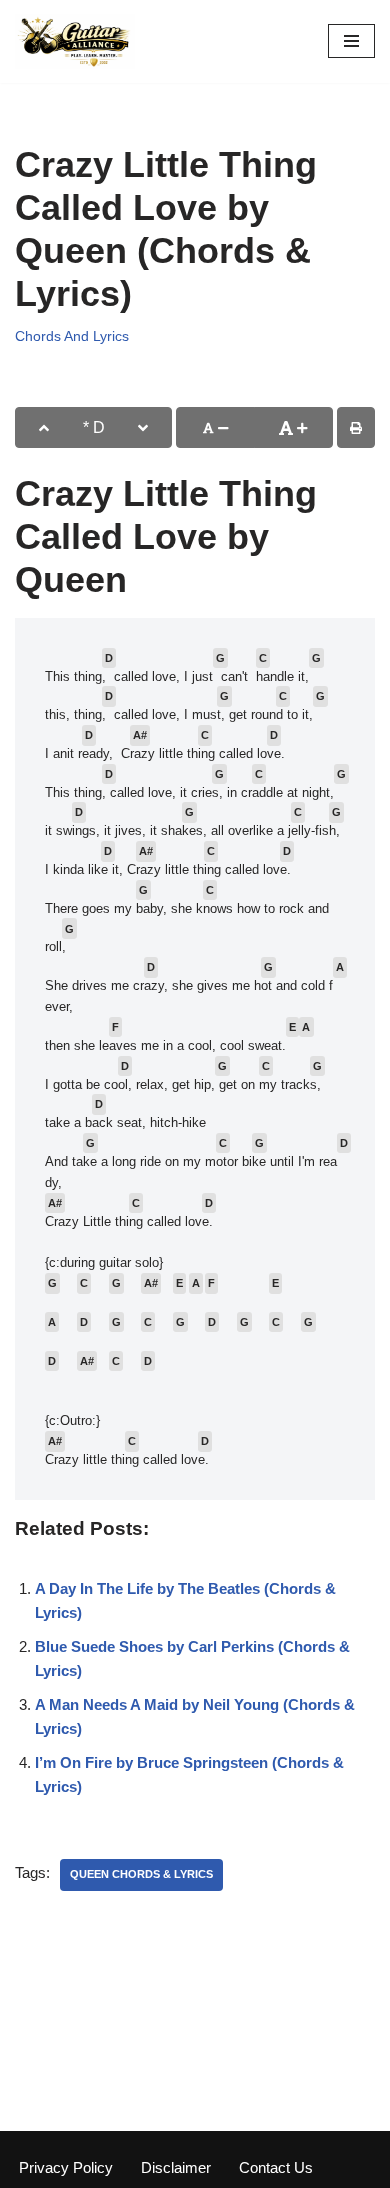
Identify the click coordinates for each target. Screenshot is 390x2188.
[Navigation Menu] (351, 41)
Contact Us (276, 2167)
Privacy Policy (66, 2167)
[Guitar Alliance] (75, 41)
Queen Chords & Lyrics (141, 1874)
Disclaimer (176, 2167)
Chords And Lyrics (72, 336)
